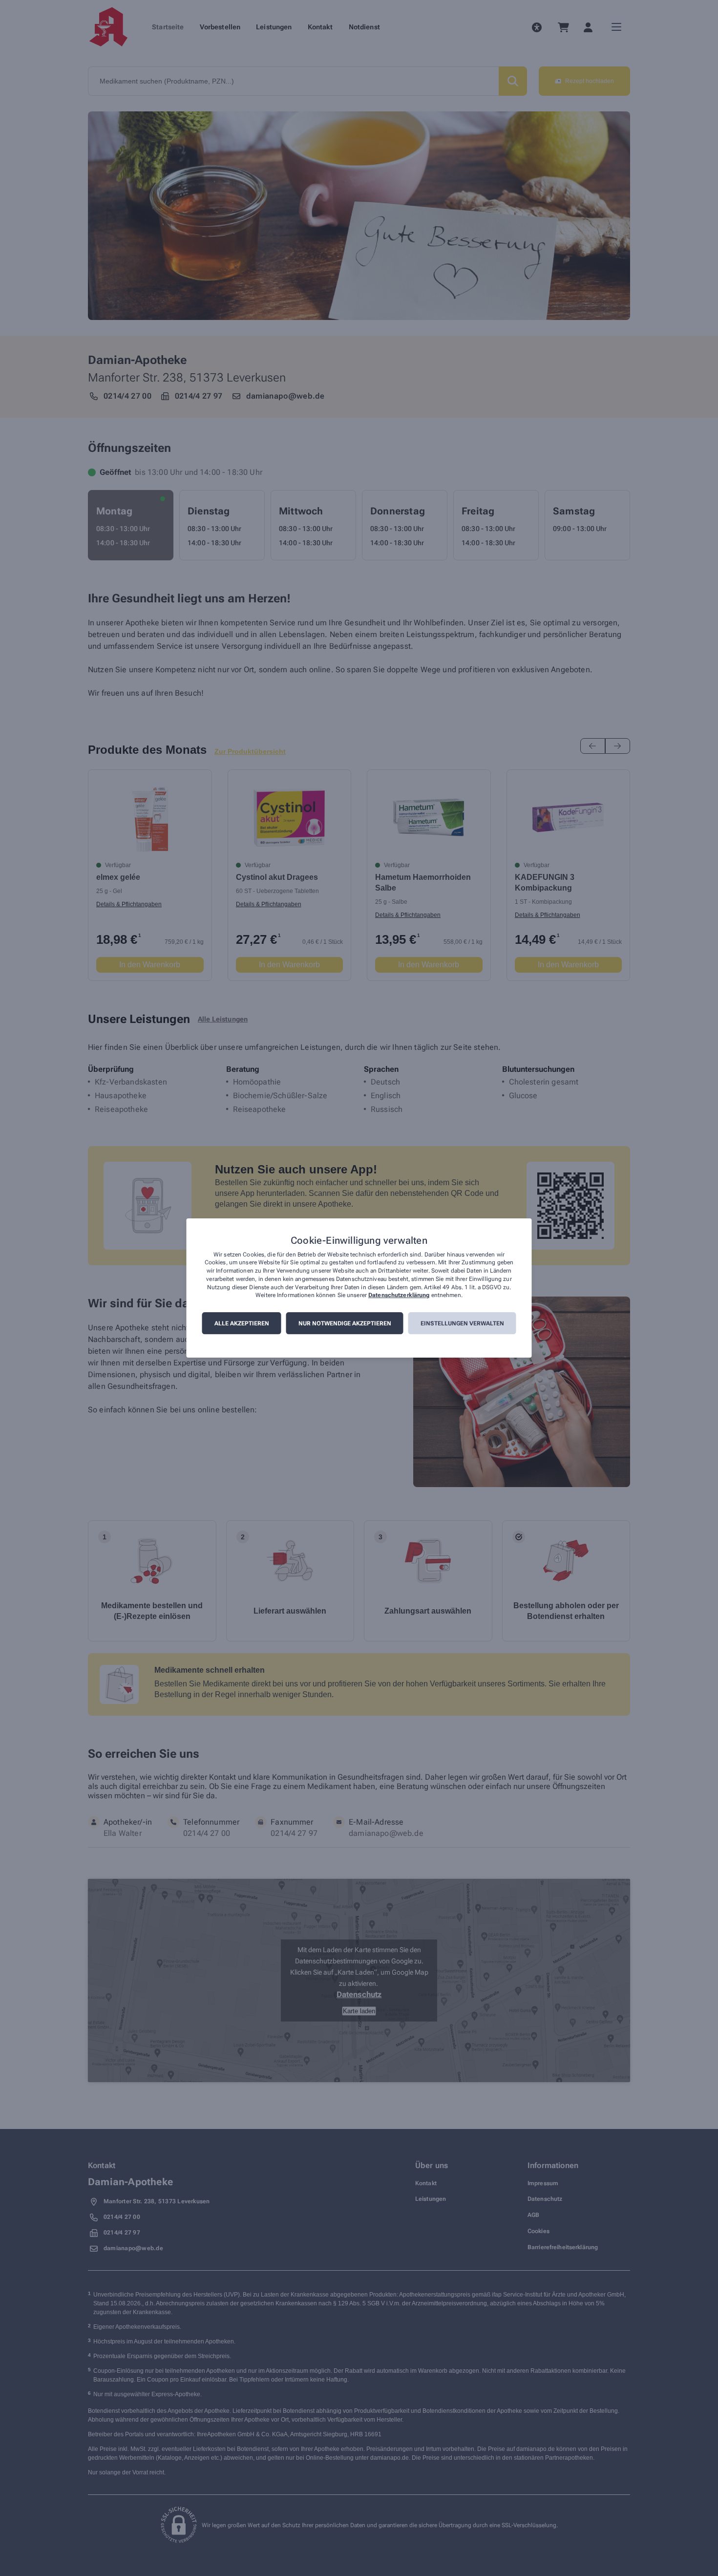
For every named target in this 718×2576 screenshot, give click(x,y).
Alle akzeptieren (242, 1323)
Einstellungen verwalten (462, 1323)
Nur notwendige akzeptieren (345, 1323)
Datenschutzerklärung (399, 1296)
